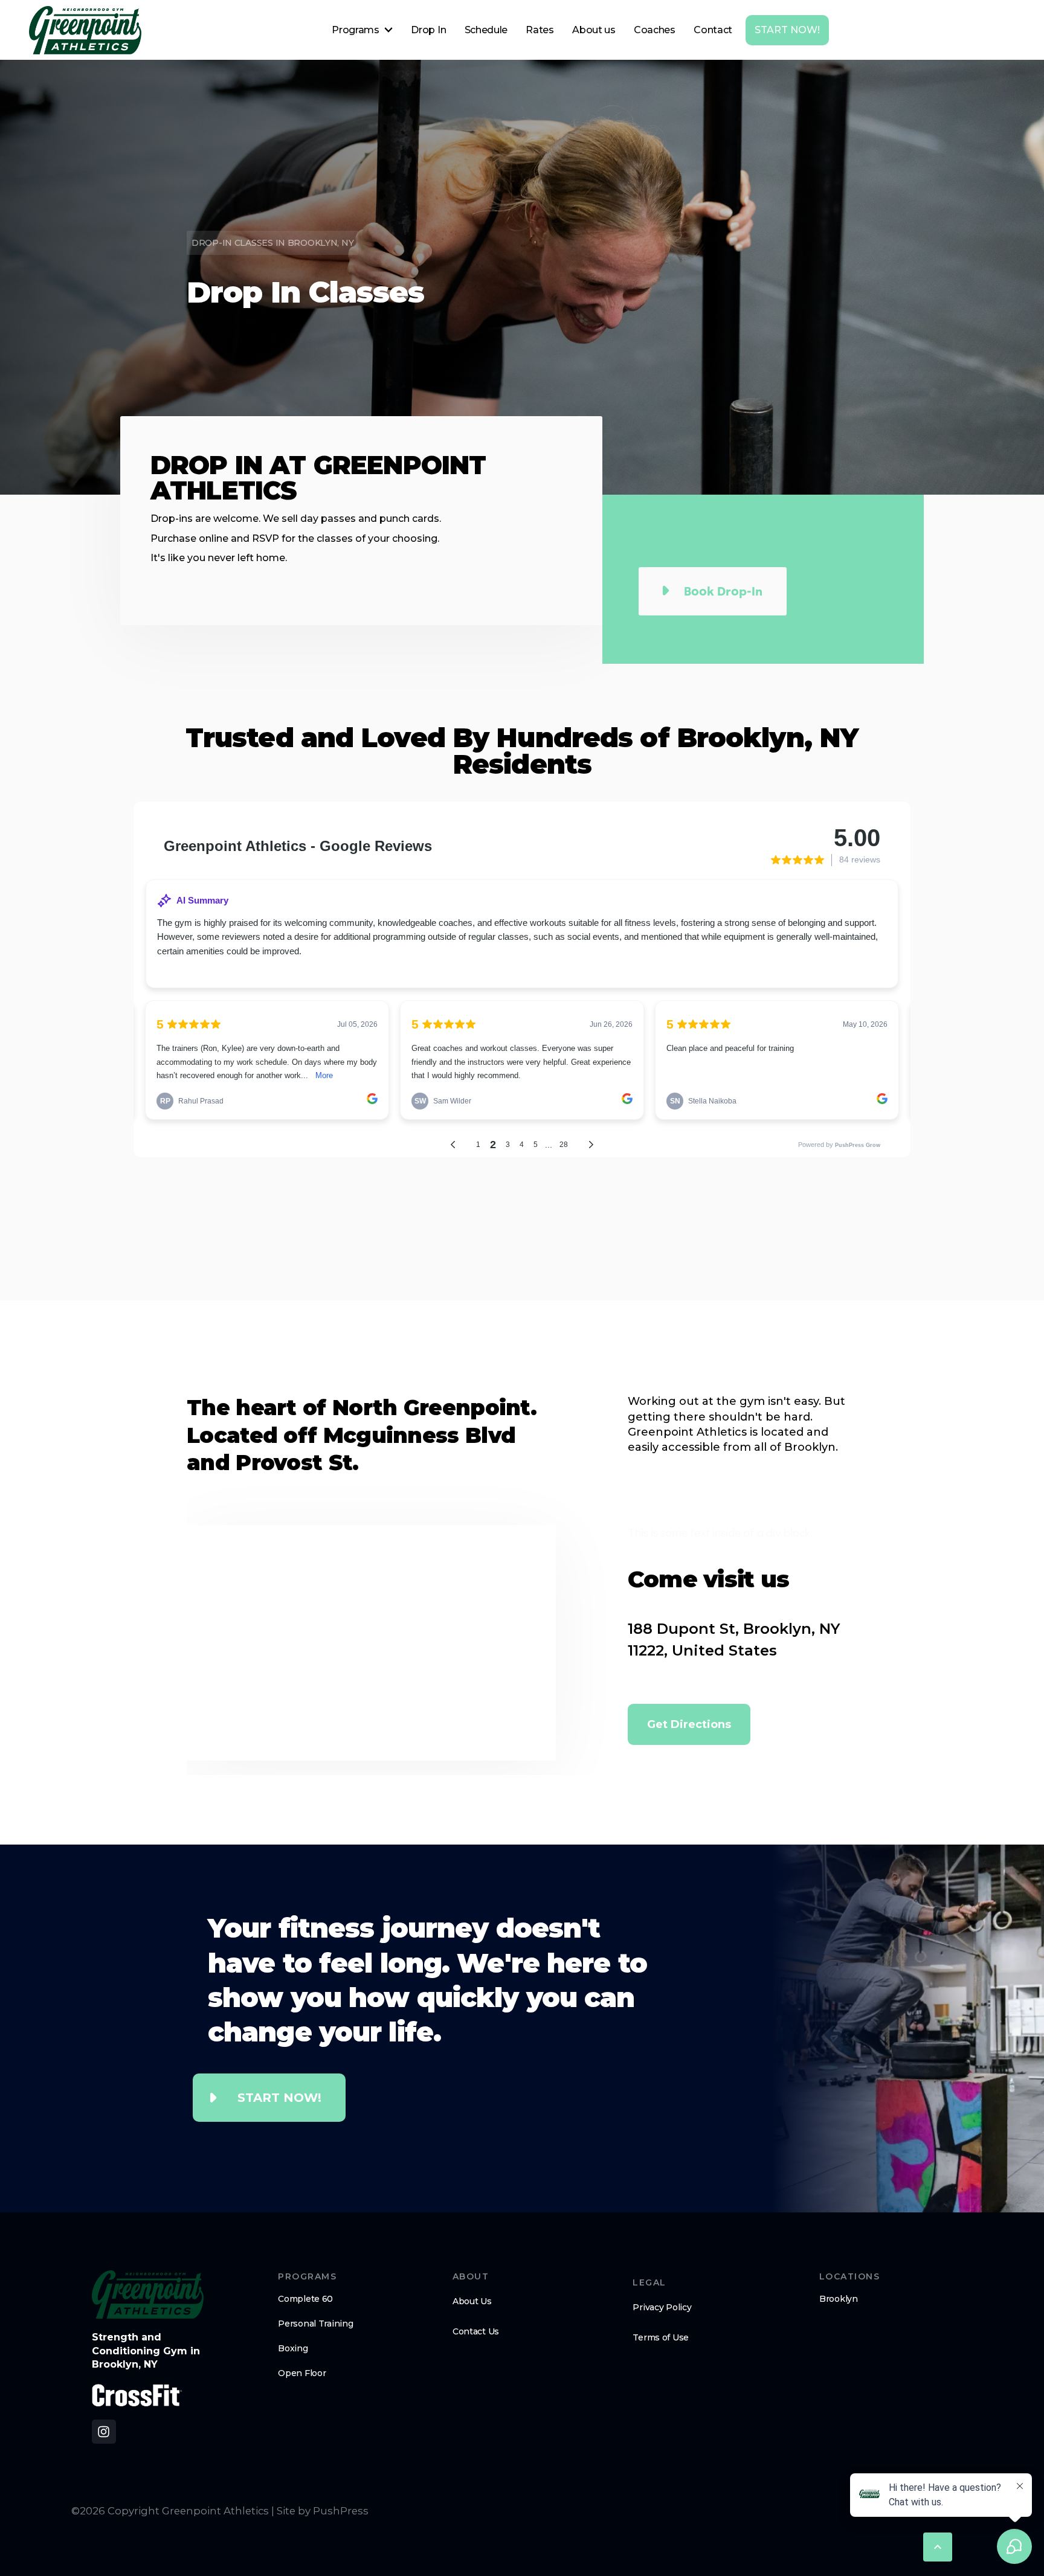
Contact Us (476, 2331)
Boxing (293, 2348)
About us (594, 30)
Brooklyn (839, 2299)
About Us (472, 2301)
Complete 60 (305, 2299)
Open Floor (302, 2373)
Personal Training (315, 2324)
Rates (540, 30)
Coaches (655, 30)
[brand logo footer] (148, 2295)
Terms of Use (661, 2337)
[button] (362, 30)
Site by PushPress (323, 2511)
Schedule (486, 30)
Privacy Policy (662, 2307)
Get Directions (689, 1724)
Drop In (428, 30)
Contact (713, 30)
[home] (85, 30)
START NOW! (787, 30)
